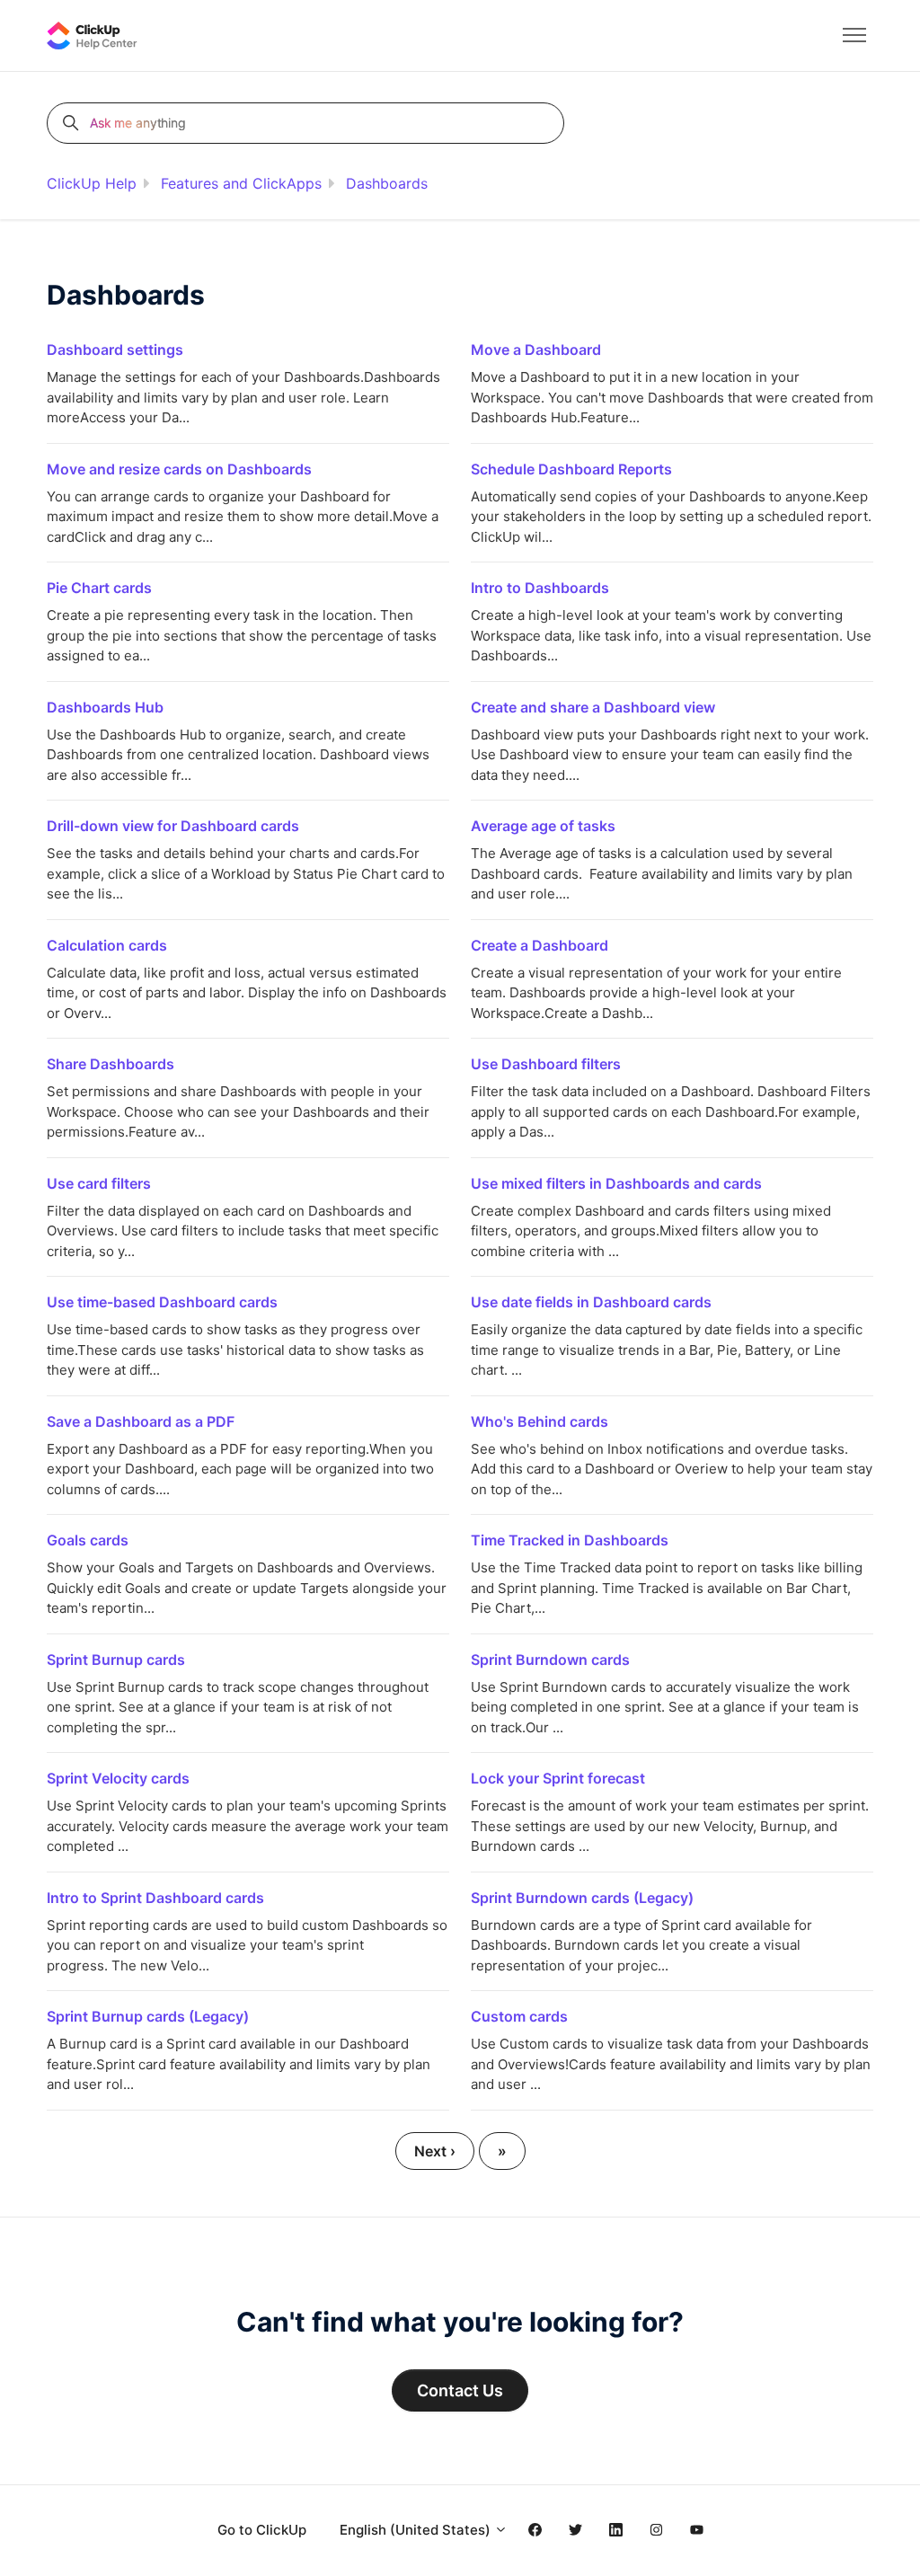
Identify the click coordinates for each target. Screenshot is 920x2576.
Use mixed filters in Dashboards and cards (616, 1183)
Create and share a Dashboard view (593, 707)
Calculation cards (107, 945)
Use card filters (99, 1183)
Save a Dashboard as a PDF (141, 1421)
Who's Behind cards (540, 1421)
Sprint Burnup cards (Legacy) (148, 2016)
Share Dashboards (111, 1064)
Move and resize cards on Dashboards (179, 469)
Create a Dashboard (540, 945)
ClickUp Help (92, 183)
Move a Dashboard (536, 350)
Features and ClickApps (241, 183)
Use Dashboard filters (546, 1064)
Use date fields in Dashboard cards (591, 1302)
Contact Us (460, 2390)
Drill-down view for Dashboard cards (173, 826)
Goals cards (88, 1540)
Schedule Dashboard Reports (571, 469)
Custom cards (519, 2016)
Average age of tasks (543, 826)
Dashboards (387, 183)
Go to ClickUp (262, 2530)
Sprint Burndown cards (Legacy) (582, 1898)
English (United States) (417, 2530)
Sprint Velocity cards (118, 1778)
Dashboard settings (115, 350)
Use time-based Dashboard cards (162, 1302)
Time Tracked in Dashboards (570, 1540)
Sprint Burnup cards (116, 1660)
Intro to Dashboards (540, 588)
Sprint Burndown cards (550, 1660)
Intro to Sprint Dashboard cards (155, 1898)
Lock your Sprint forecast (558, 1778)
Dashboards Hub (105, 707)
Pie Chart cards (99, 588)
